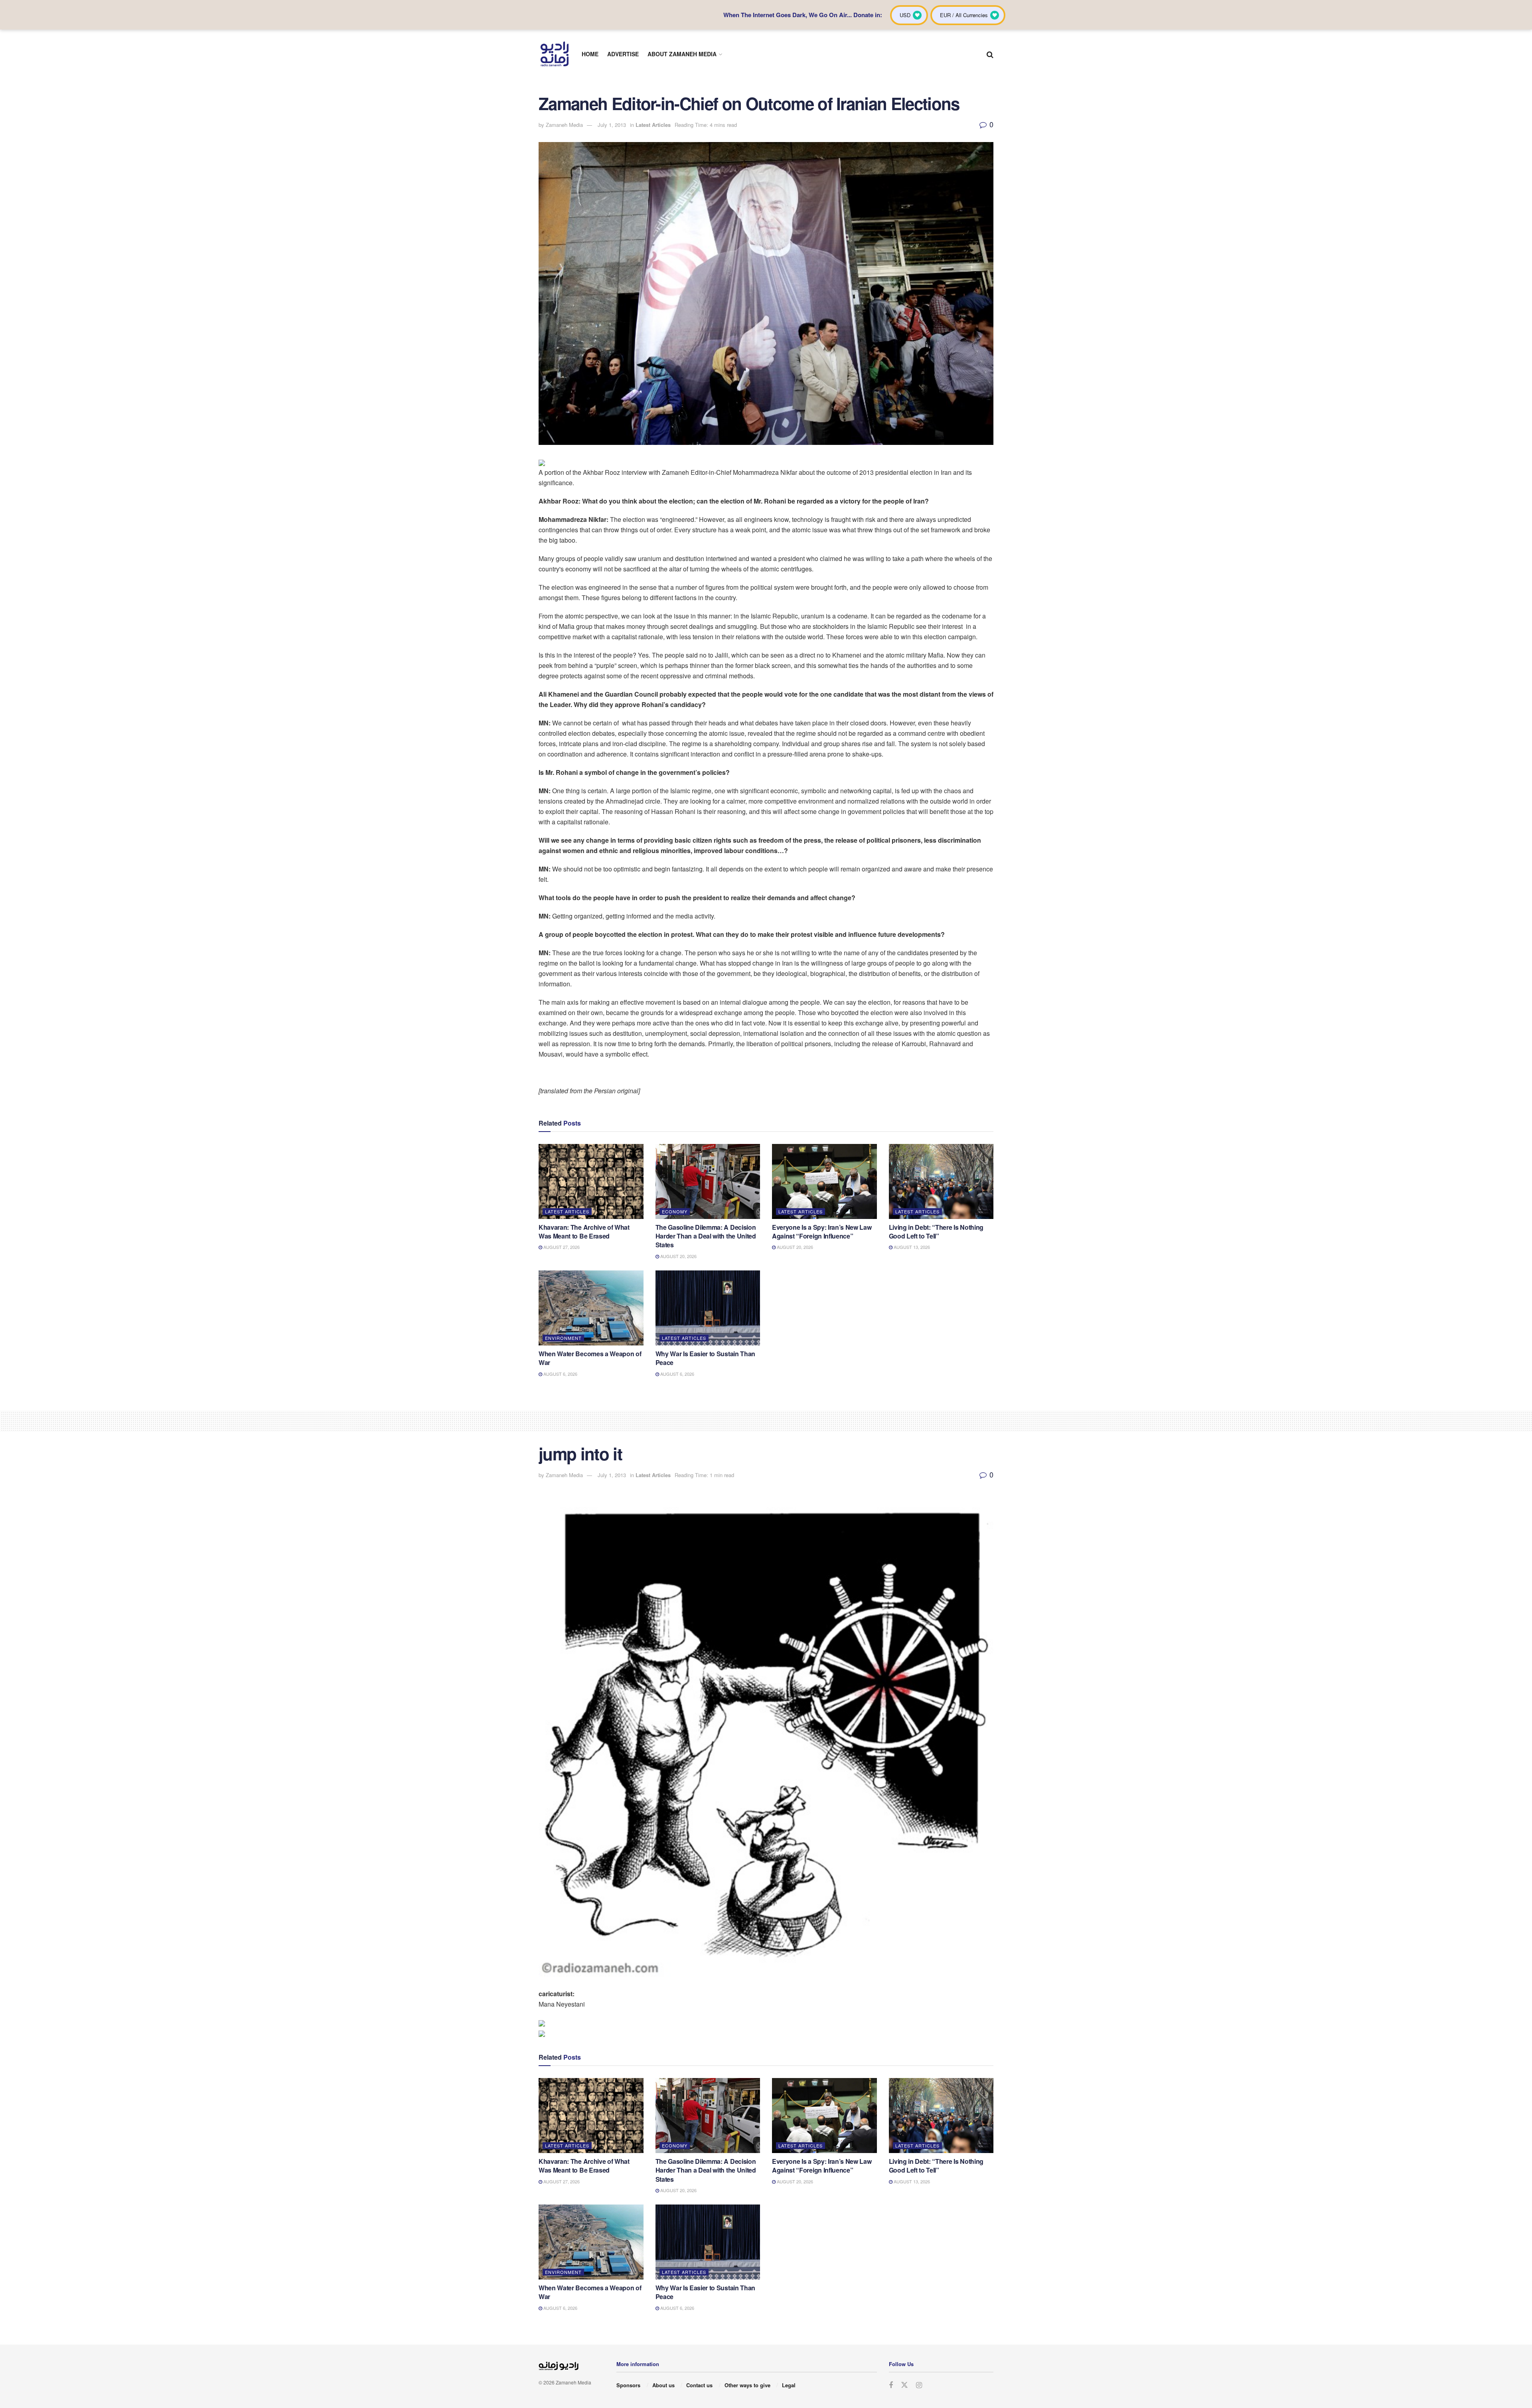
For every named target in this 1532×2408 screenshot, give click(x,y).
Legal (789, 2385)
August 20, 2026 (678, 1256)
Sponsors (628, 2385)
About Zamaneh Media (682, 54)
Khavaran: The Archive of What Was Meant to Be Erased (584, 1232)
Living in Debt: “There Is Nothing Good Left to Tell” (936, 1232)
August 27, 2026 (561, 1247)
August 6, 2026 (560, 1374)
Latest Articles (653, 125)
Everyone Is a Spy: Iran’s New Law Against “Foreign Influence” (822, 1232)
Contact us (699, 2385)
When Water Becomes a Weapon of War (590, 1358)
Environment (563, 1338)
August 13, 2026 (911, 1247)
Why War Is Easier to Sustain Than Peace (705, 1358)
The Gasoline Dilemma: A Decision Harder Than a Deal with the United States (706, 1236)
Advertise (623, 54)
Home (590, 54)
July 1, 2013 (612, 125)
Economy (675, 1211)
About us (663, 2385)
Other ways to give (747, 2385)
